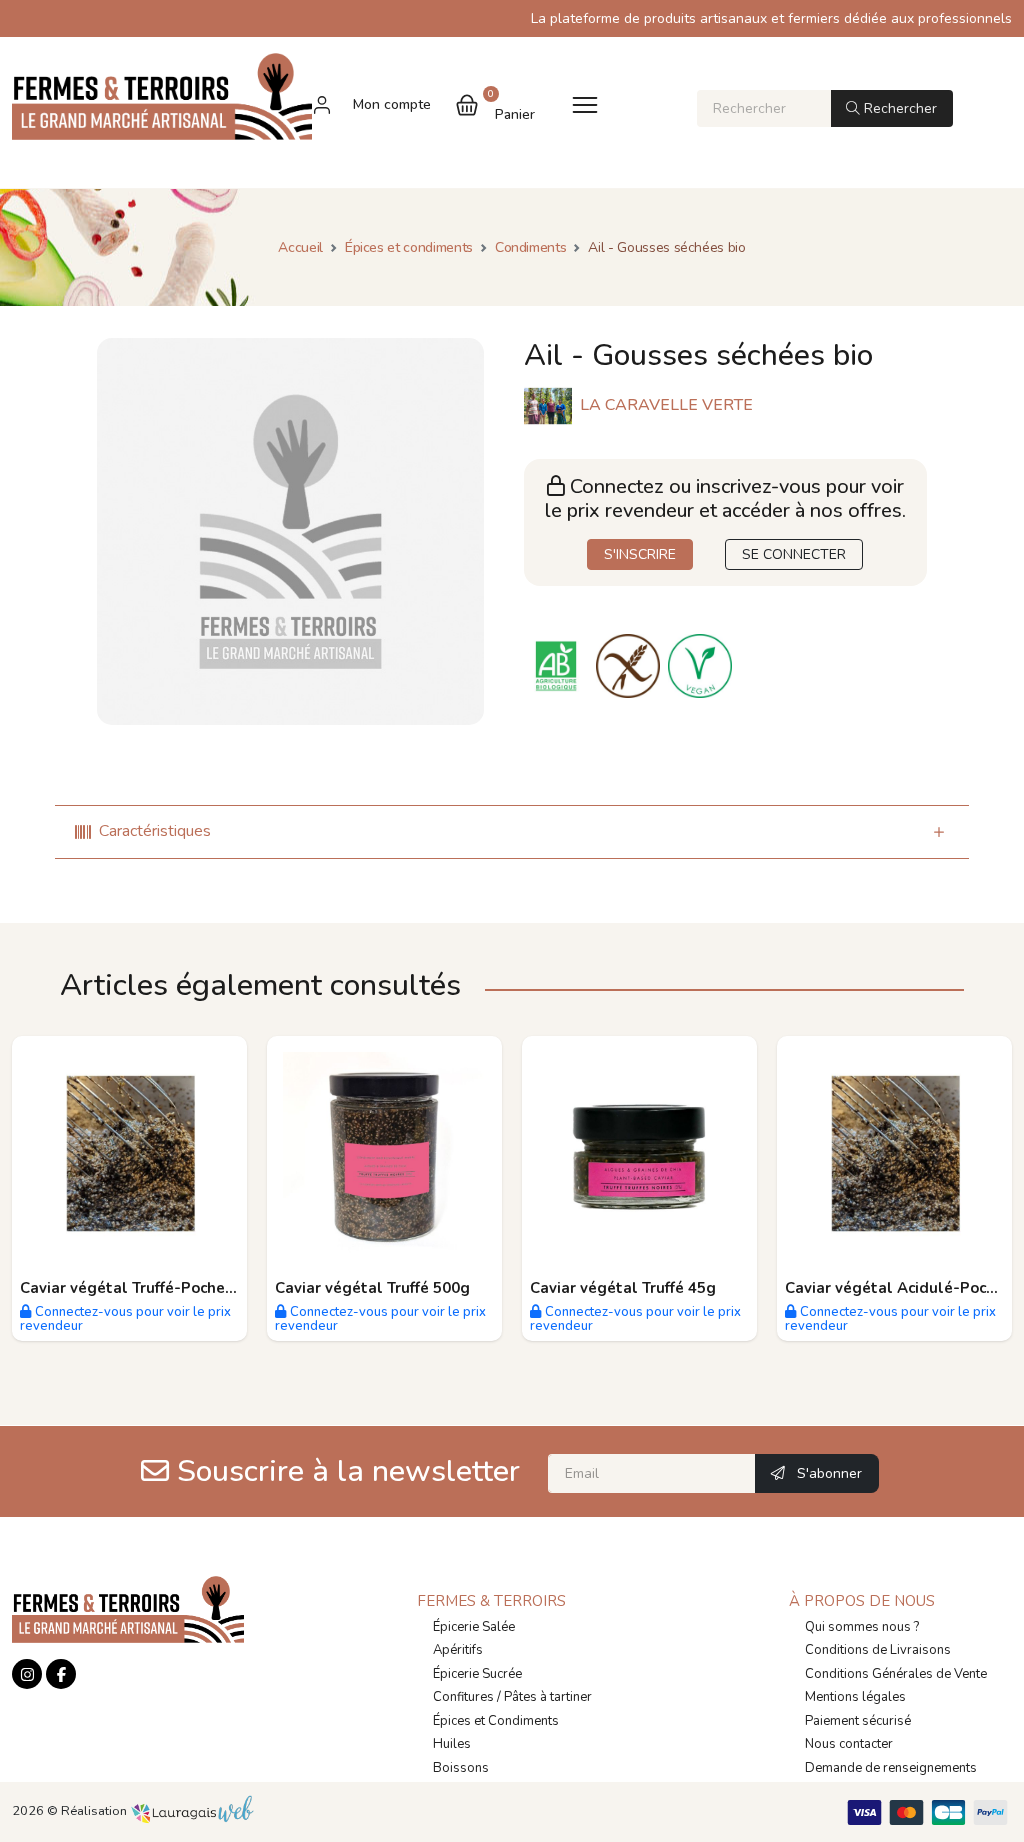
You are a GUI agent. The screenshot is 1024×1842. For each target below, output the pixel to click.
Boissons (461, 1768)
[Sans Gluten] (632, 665)
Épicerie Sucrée (477, 1674)
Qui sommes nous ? (862, 1627)
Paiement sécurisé (858, 1721)
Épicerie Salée (474, 1627)
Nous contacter (849, 1744)
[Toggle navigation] (585, 104)
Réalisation (95, 1811)
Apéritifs (458, 1650)
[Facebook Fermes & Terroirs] (61, 1674)
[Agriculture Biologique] (560, 665)
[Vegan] (702, 665)
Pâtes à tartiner (548, 1697)
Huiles (452, 1744)
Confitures (463, 1697)
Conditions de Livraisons (878, 1650)
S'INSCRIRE (640, 554)
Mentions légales (855, 1697)
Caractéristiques (155, 831)
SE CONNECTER (794, 554)
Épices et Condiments (496, 1721)
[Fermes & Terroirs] (162, 104)
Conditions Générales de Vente (896, 1674)
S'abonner (827, 1473)
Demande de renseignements (891, 1768)
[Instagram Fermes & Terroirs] (27, 1674)
